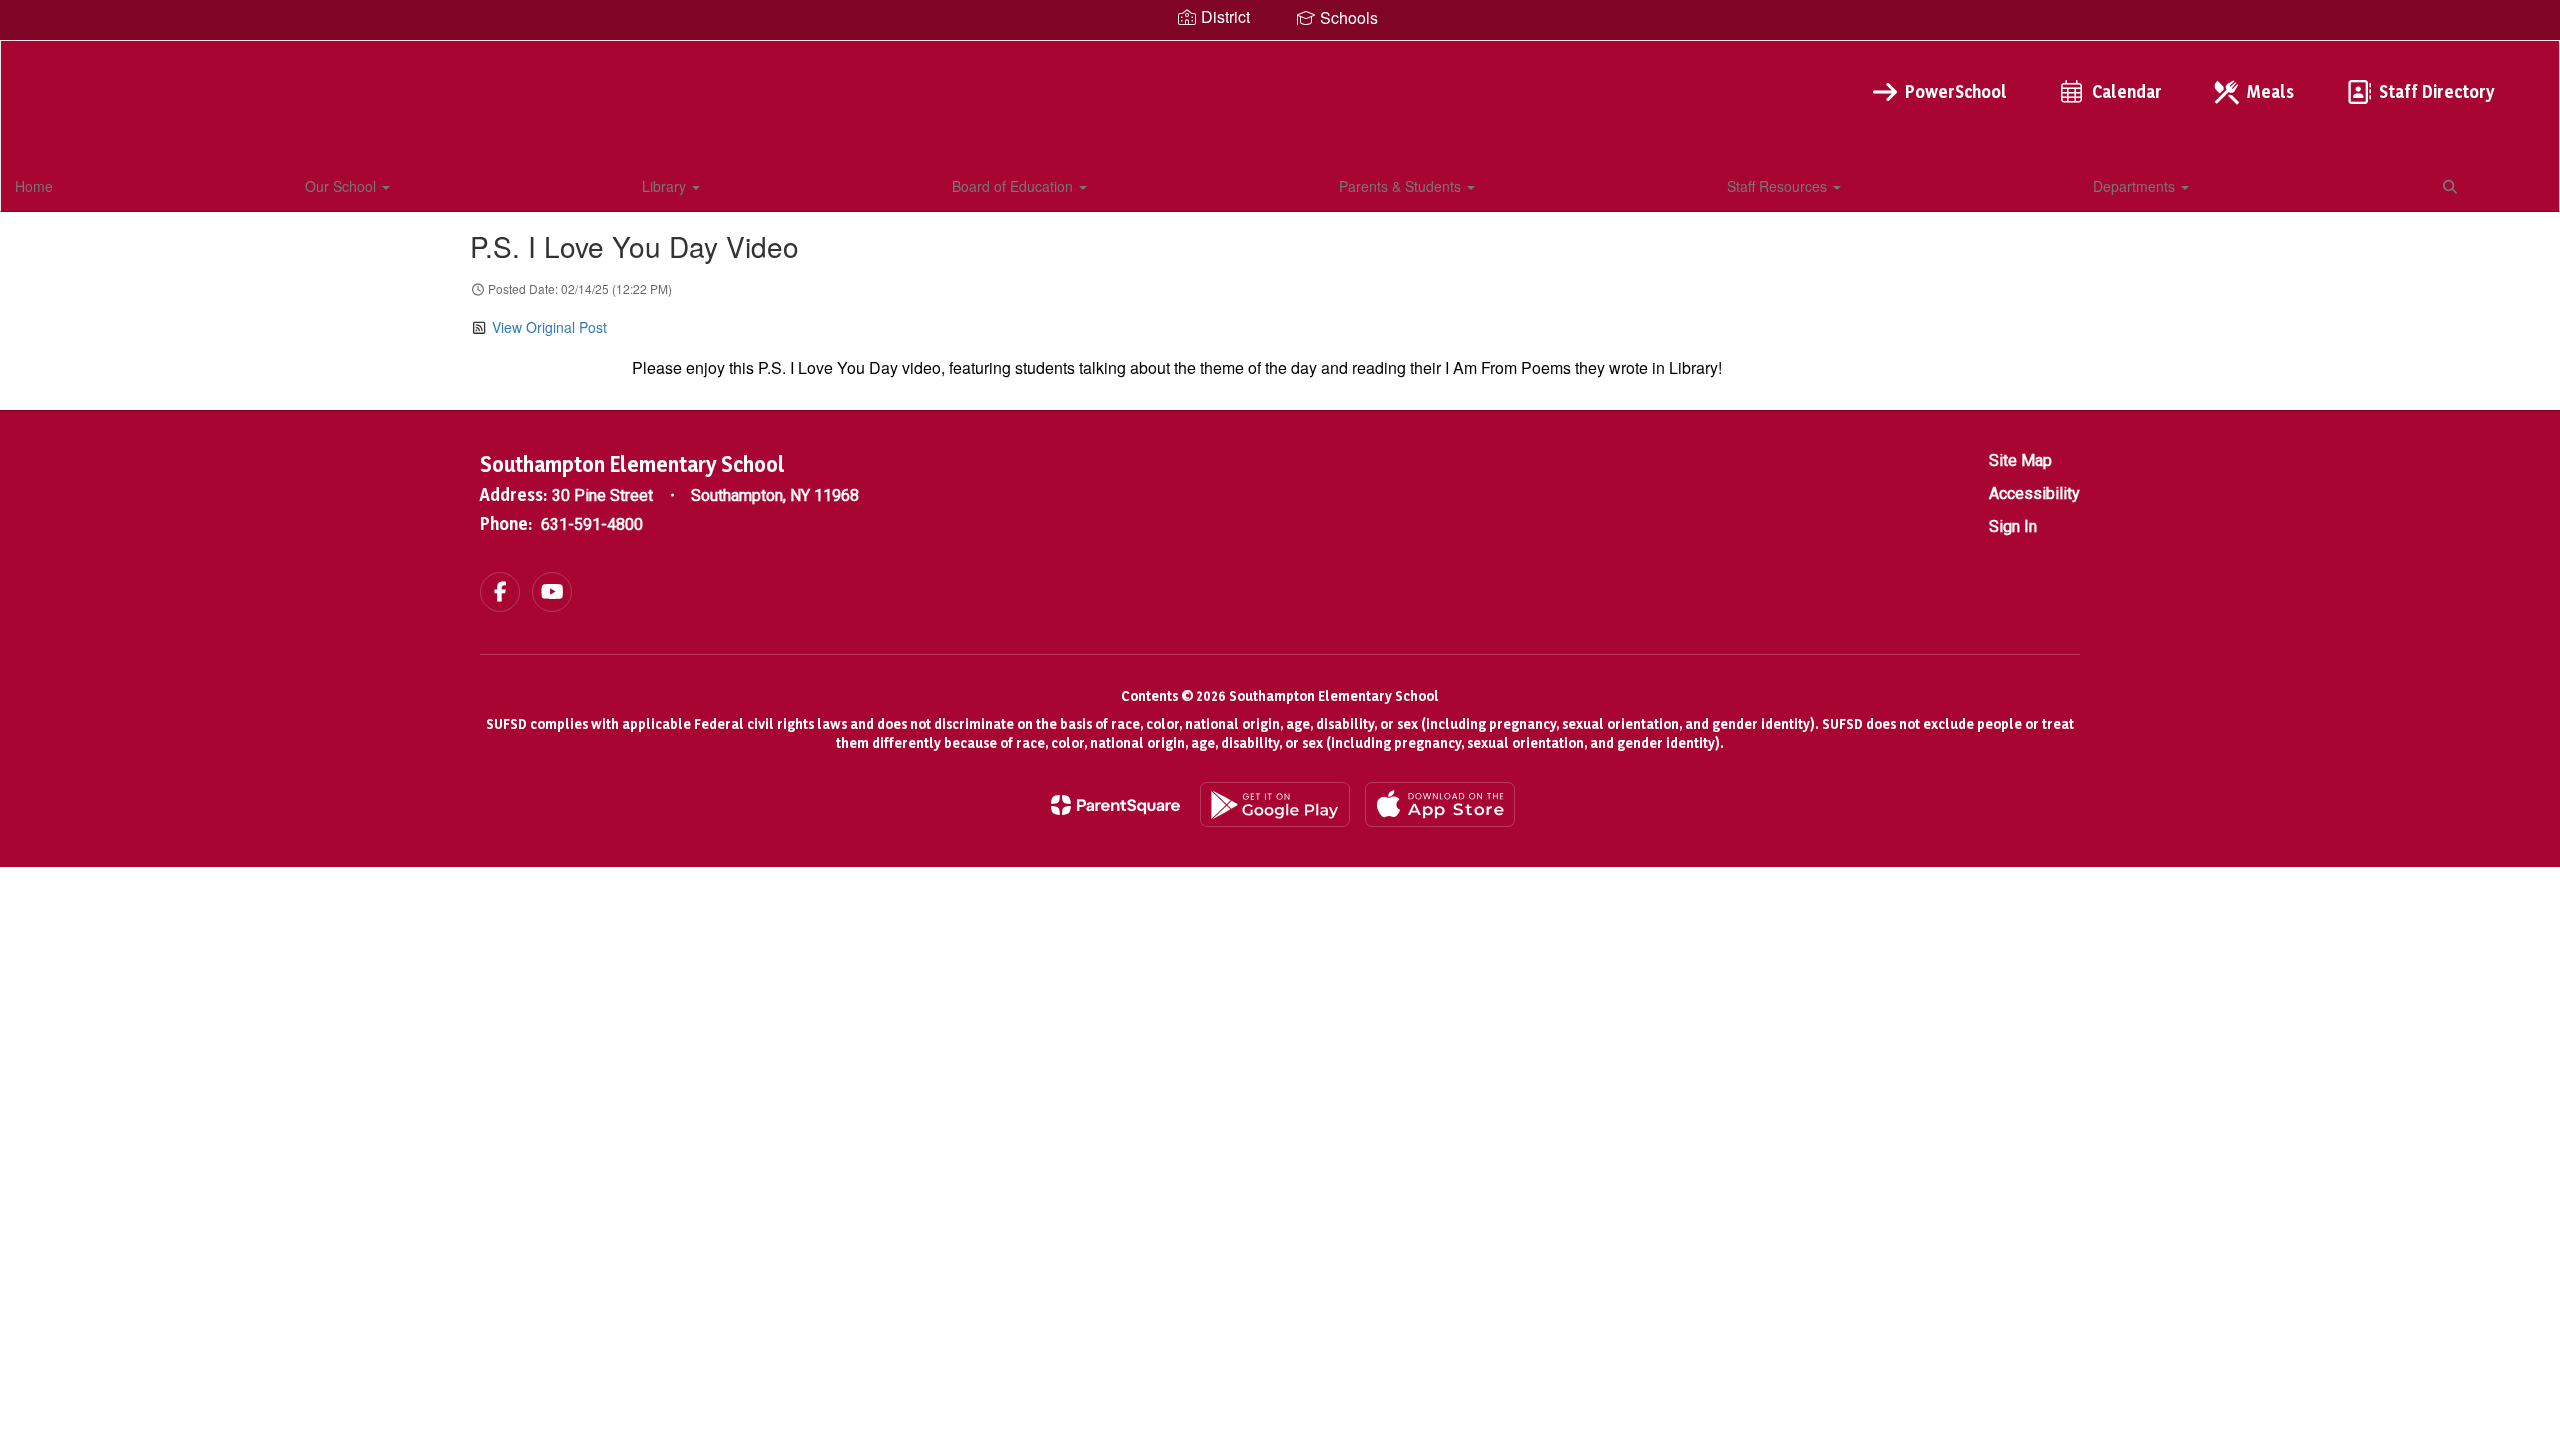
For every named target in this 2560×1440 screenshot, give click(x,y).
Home (34, 186)
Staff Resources (1779, 186)
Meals (2270, 91)
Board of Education (1014, 186)
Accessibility (2034, 493)
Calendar (2127, 91)
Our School (342, 186)
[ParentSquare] (1115, 805)
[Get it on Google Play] (1275, 804)
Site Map (2020, 460)
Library (666, 186)
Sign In (2013, 526)
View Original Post (549, 327)
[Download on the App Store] (1440, 804)
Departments (2136, 186)
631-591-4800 (592, 524)
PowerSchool (1956, 91)
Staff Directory (2436, 91)
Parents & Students (1402, 186)
